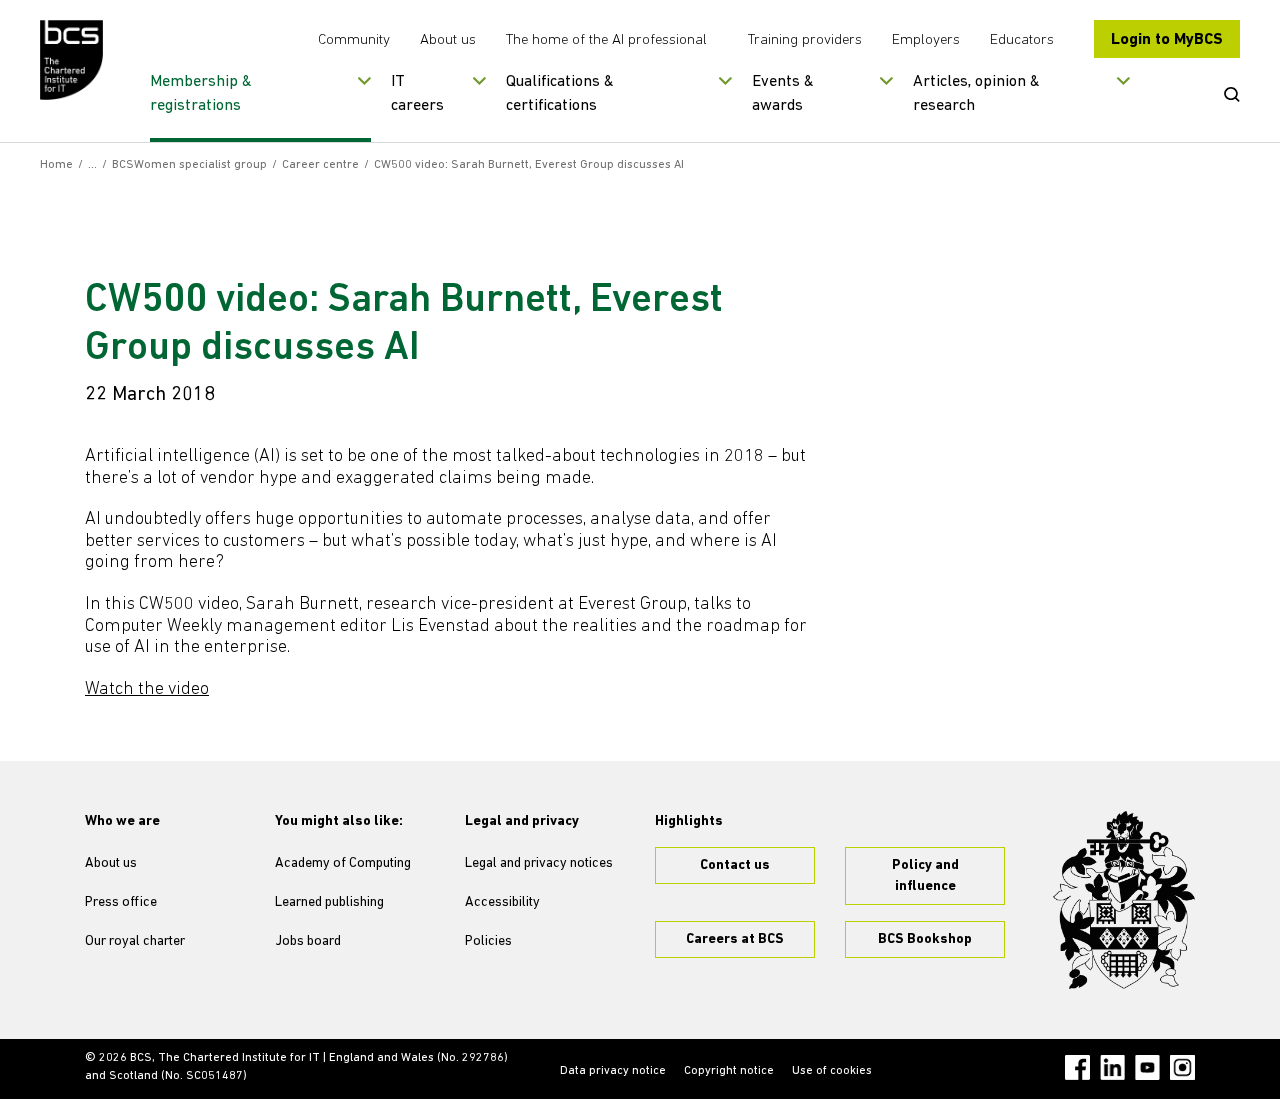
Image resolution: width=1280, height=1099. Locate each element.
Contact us (735, 865)
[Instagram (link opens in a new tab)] (1182, 1067)
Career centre (320, 165)
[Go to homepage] (72, 60)
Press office (121, 902)
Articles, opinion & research (976, 94)
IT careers (417, 94)
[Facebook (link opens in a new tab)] (1077, 1067)
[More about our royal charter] (1124, 900)
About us (448, 40)
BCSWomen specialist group (189, 165)
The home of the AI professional (606, 40)
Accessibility (502, 902)
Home (56, 165)
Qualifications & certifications (560, 94)
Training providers (805, 40)
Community (354, 40)
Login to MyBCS (1167, 40)
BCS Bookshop (925, 939)
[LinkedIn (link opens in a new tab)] (1112, 1067)
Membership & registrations (201, 94)
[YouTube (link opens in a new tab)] (1147, 1067)
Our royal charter (135, 941)
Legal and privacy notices (539, 863)
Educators (1022, 40)
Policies (488, 941)
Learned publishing (329, 902)
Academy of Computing (343, 863)
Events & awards (783, 94)
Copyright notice (729, 1071)
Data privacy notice (613, 1071)
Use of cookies (832, 1071)
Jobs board (308, 941)
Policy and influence (925, 876)
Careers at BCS (735, 939)
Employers (926, 40)
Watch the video (147, 690)
